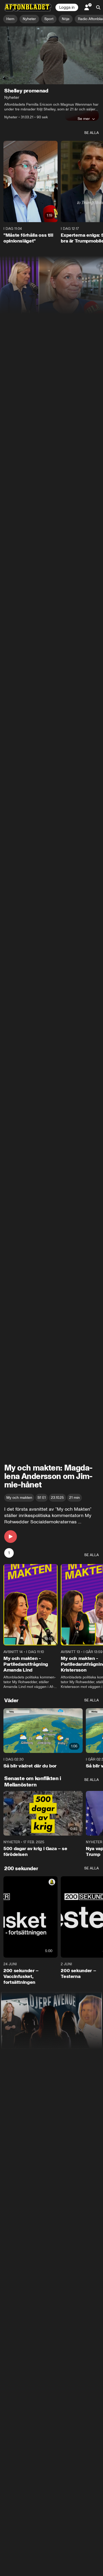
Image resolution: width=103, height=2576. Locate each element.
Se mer (84, 119)
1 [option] (9, 1553)
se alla (92, 133)
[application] (51, 55)
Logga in (67, 7)
